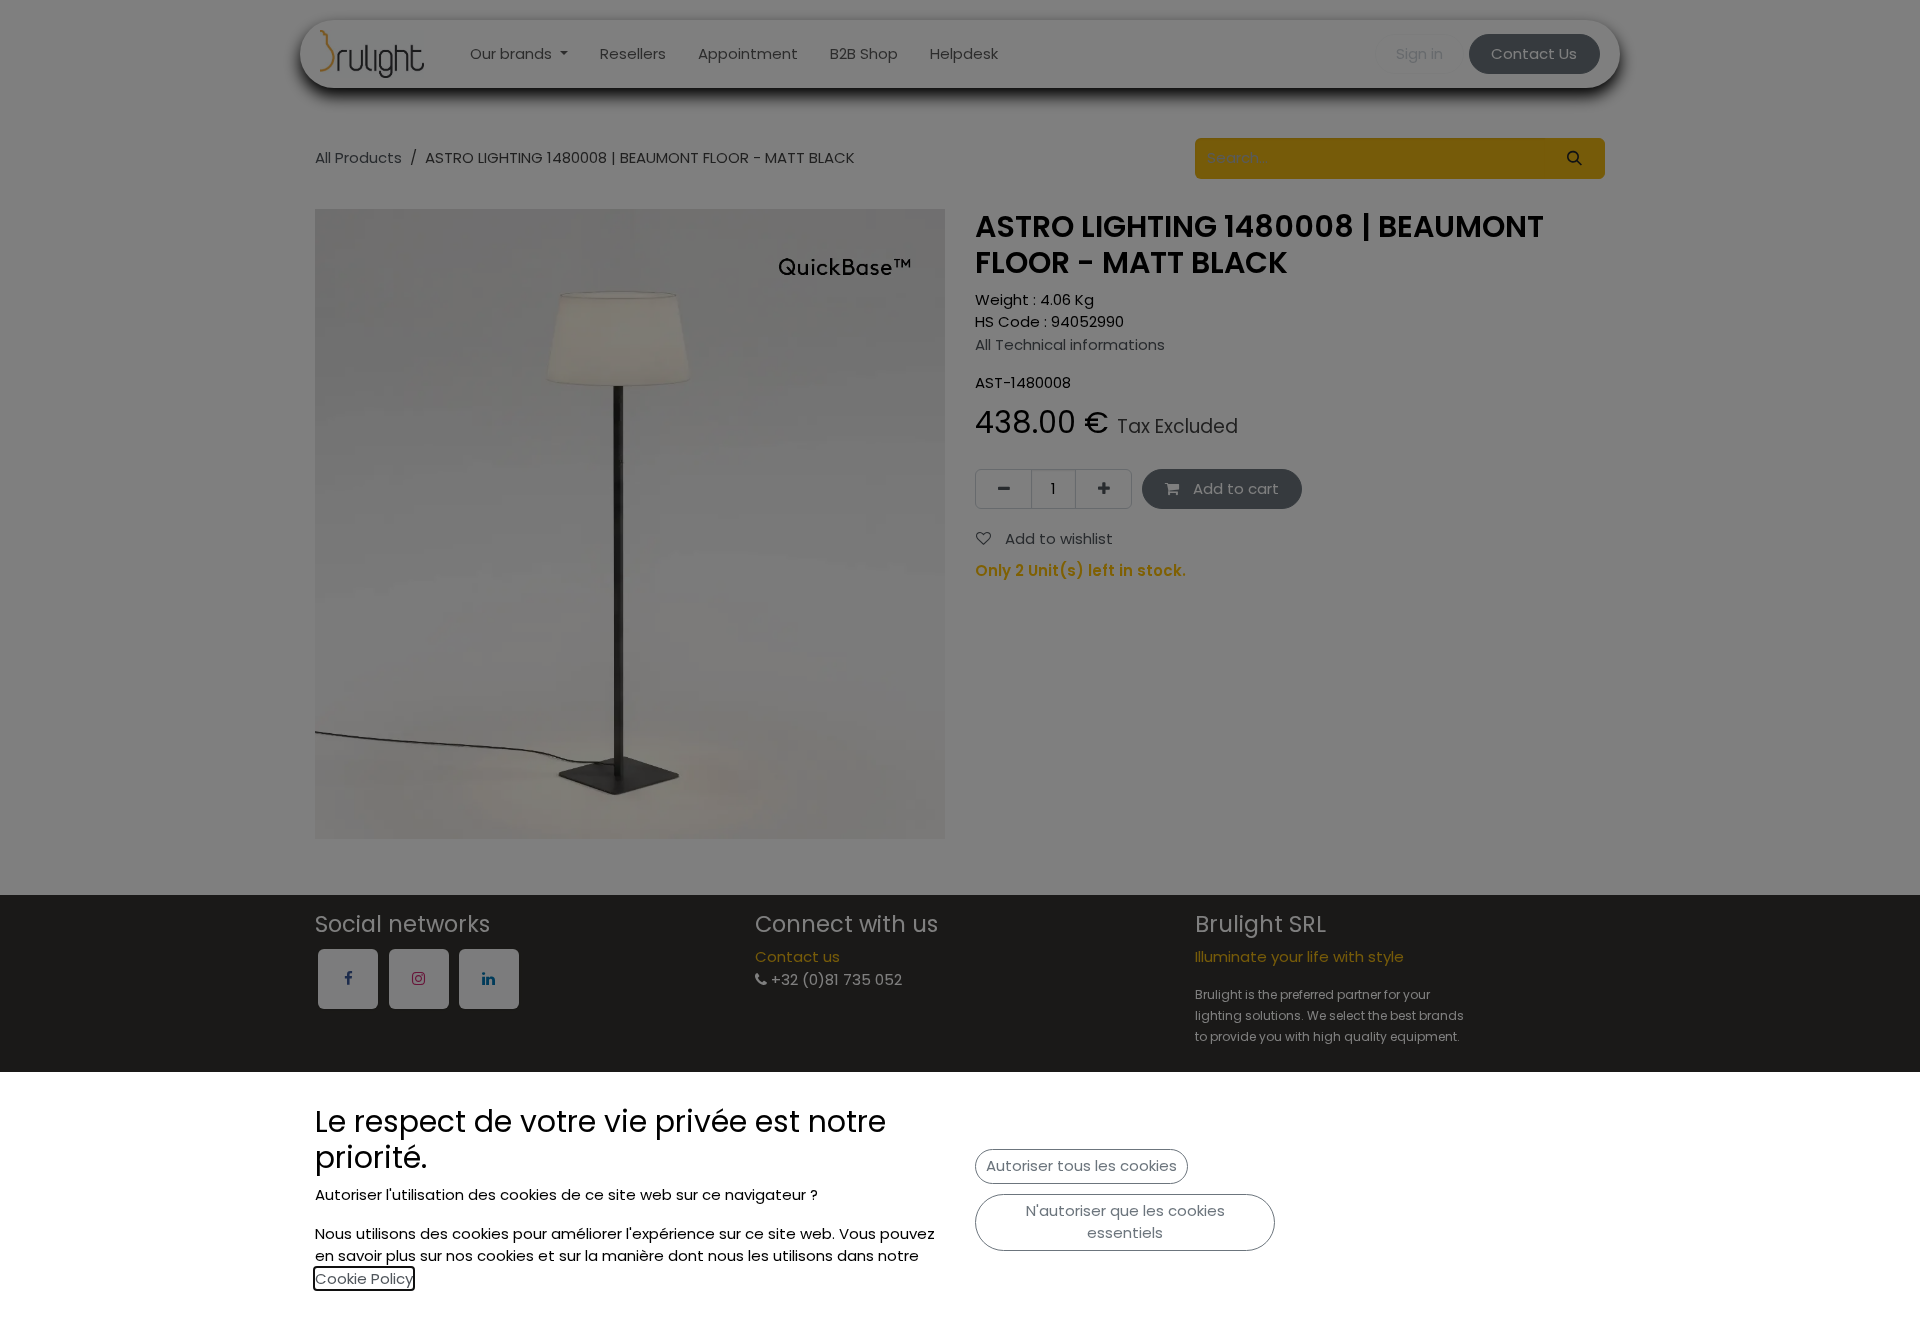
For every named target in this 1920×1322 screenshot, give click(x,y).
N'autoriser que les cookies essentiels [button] (1125, 1222)
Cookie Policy (364, 1278)
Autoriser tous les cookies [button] (1081, 1165)
